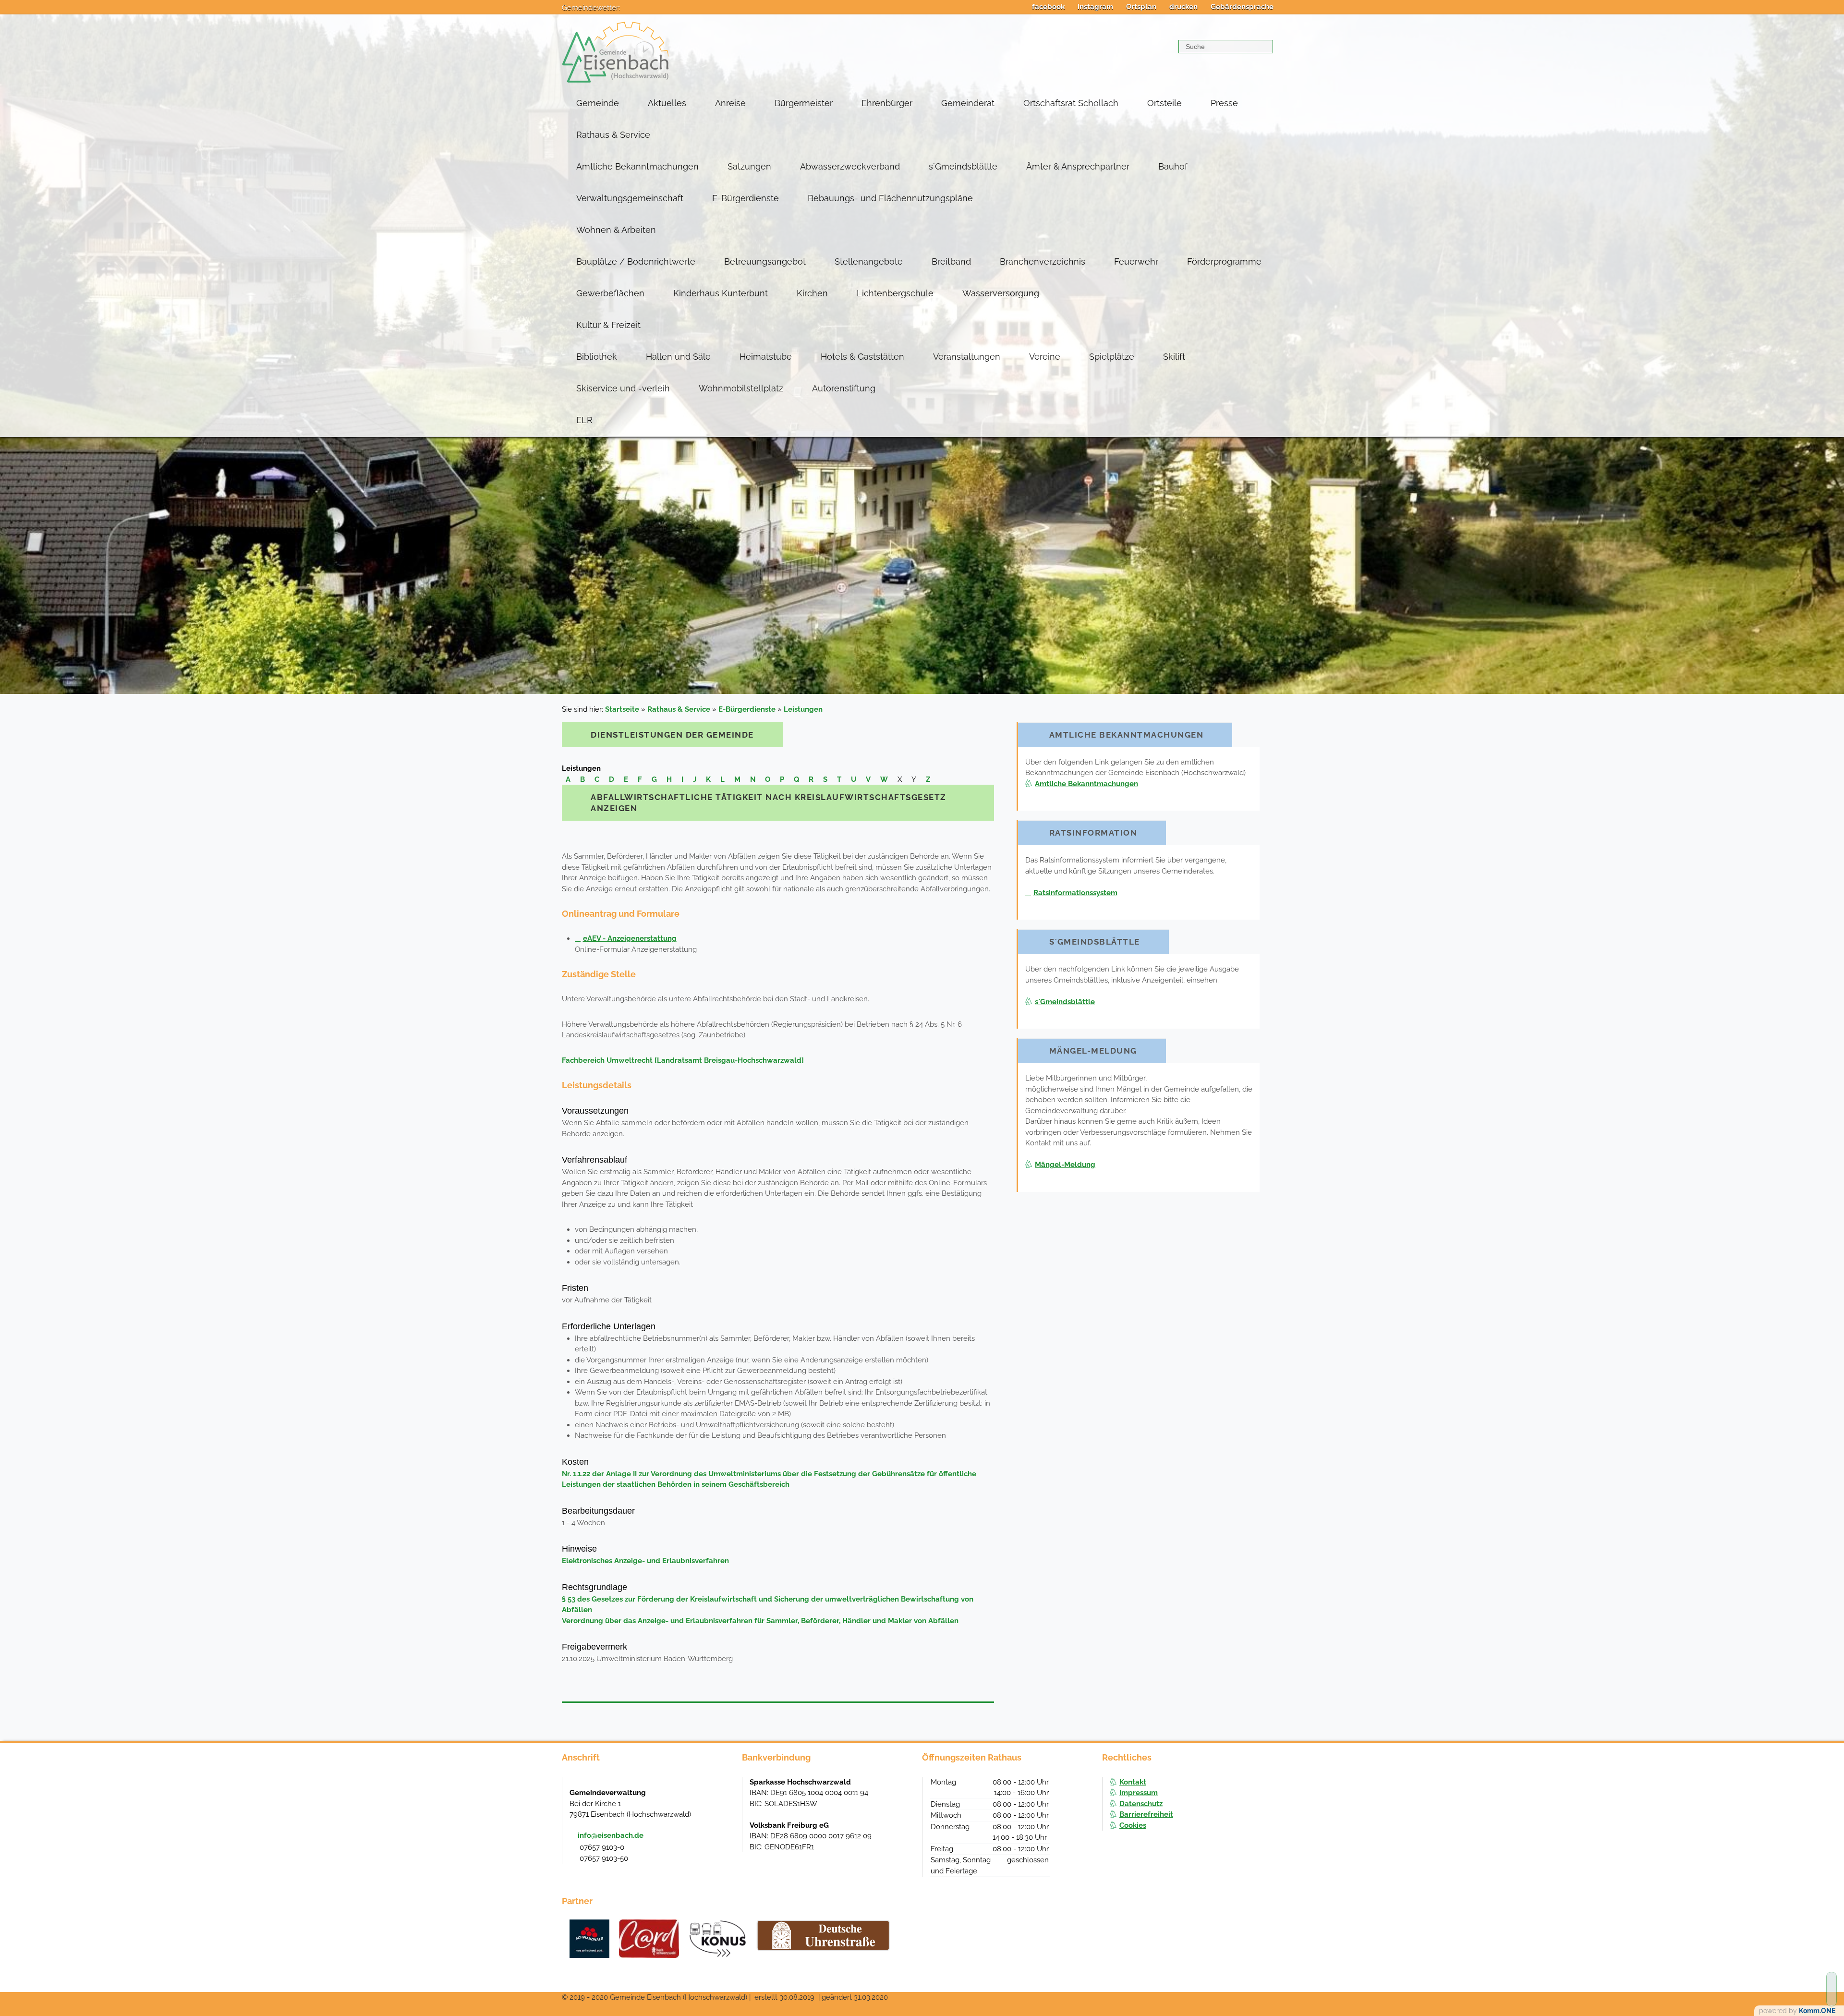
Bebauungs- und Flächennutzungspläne (890, 198)
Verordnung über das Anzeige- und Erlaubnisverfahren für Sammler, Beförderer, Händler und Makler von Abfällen (760, 1621)
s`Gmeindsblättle (963, 166)
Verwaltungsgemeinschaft (630, 198)
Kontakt (1133, 1782)
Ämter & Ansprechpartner (1078, 166)
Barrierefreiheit (1146, 1814)
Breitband (951, 261)
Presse (1224, 103)
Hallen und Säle (678, 357)
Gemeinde (598, 103)
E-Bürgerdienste (746, 198)
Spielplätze (1112, 357)
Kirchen (812, 293)
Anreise (730, 103)
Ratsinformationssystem (1075, 893)
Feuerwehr (1136, 261)
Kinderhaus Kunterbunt (721, 293)
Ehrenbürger (887, 103)
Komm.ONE (1817, 2011)
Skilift (1174, 357)
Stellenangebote (869, 261)
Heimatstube (766, 357)
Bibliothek (597, 357)
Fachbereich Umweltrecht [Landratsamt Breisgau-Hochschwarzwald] (683, 1060)
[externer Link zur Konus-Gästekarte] (717, 1939)
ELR (584, 420)
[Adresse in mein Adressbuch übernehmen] (726, 1792)
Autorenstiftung (844, 388)
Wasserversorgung (1001, 293)
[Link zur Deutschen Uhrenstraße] (823, 1935)
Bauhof (1173, 166)
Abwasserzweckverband (850, 166)
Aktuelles (667, 103)
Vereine (1045, 357)
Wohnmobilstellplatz (741, 388)
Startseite (622, 709)
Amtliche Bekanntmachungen (637, 166)
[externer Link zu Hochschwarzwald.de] (649, 1939)
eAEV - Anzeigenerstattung (630, 938)
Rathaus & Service (613, 135)
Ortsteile (1165, 103)
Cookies (1133, 1825)
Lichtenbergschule (895, 293)
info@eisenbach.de (611, 1835)
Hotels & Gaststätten (862, 357)
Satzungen (749, 166)
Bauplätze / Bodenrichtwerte (636, 261)
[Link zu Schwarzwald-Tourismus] (589, 1939)
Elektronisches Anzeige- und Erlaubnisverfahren (645, 1561)
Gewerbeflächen (610, 293)
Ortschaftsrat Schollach (1071, 103)
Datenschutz (1141, 1804)
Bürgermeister (804, 103)
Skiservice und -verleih (623, 388)
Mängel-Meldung (1065, 1165)
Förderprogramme (1224, 261)
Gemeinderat (968, 103)
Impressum (1139, 1793)
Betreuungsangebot (765, 261)
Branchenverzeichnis (1043, 261)
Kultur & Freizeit (608, 325)
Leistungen (803, 709)
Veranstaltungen (967, 357)
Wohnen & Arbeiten (616, 230)
